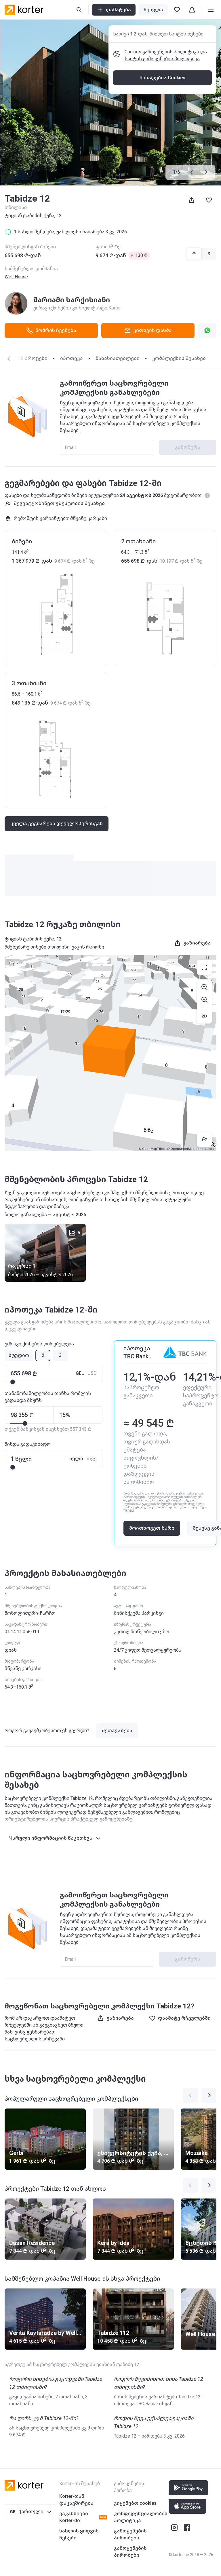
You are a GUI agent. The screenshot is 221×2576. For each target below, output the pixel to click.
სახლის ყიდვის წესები (79, 2534)
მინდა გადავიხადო (28, 1444)
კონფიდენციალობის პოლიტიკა (141, 2517)
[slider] (13, 1382)
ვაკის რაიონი (88, 947)
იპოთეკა (72, 358)
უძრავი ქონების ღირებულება (39, 1344)
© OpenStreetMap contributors (190, 1149)
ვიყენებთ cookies (135, 2503)
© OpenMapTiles (152, 1149)
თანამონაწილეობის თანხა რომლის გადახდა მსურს (48, 1397)
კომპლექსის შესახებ (179, 358)
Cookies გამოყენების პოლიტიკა (162, 52)
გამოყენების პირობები (130, 2534)
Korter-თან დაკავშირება (76, 2500)
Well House (16, 277)
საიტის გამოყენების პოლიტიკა (162, 59)
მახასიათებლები (118, 358)
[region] (110, 1053)
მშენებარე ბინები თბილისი (37, 947)
